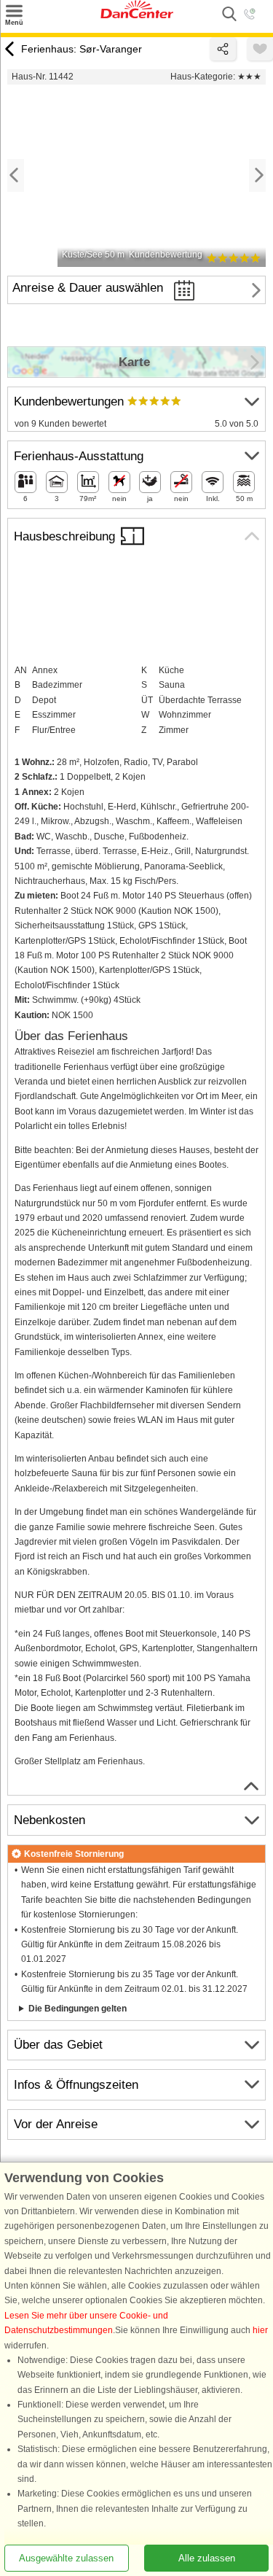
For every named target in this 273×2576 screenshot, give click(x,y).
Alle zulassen (207, 2558)
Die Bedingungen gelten (78, 2009)
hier (260, 2331)
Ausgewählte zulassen (66, 2558)
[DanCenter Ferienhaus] (137, 15)
